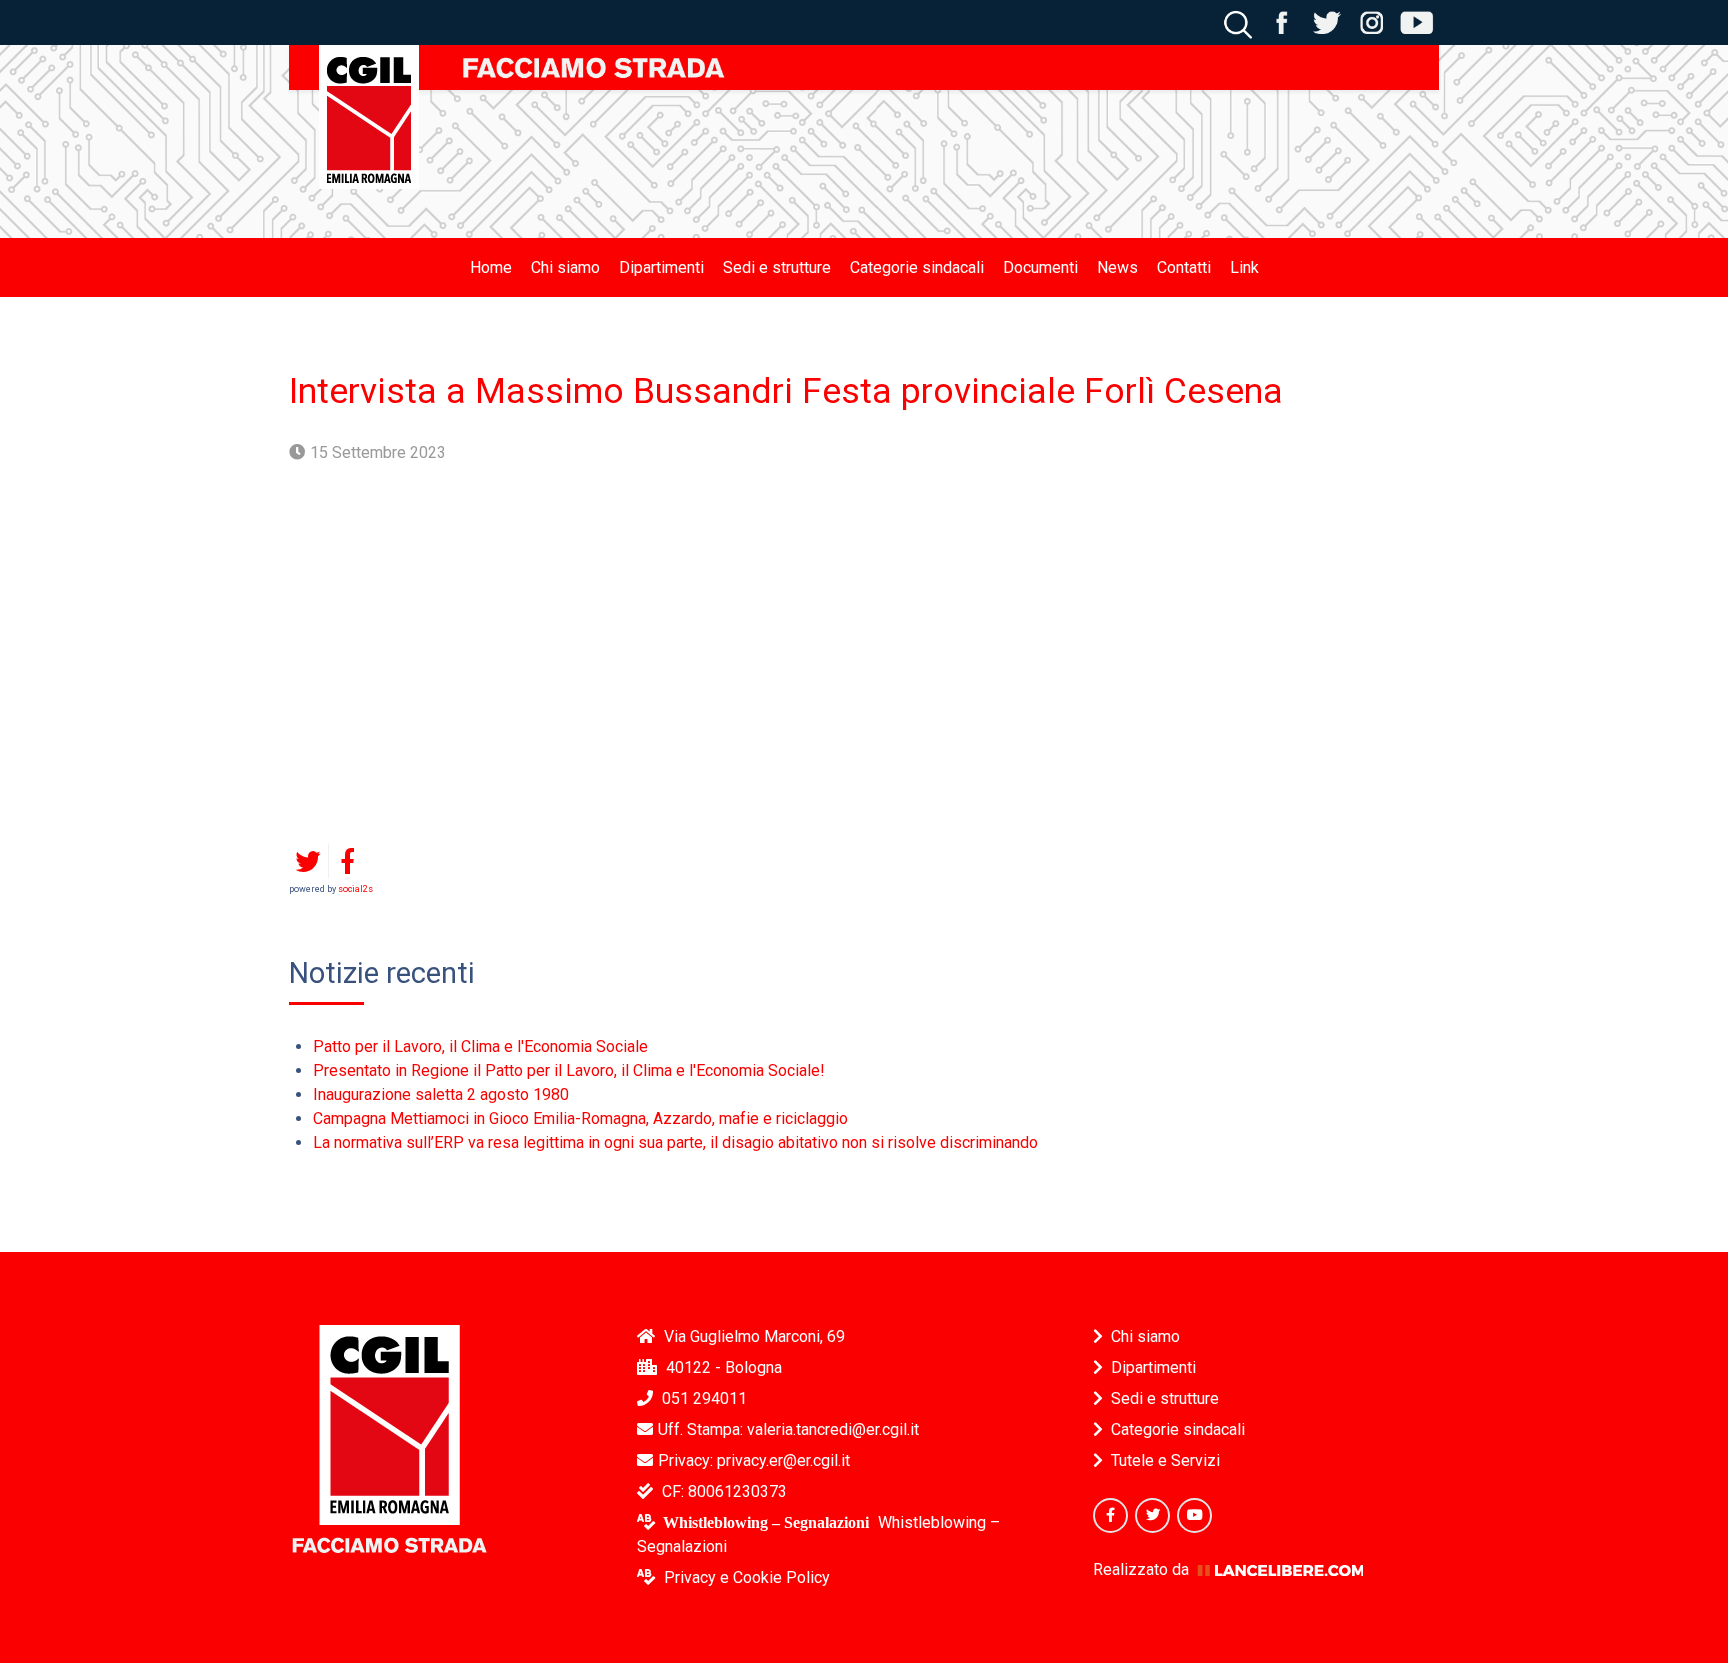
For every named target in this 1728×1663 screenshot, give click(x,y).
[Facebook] (1110, 1515)
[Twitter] (1152, 1515)
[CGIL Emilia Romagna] (369, 117)
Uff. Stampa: (788, 1429)
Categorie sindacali (1178, 1429)
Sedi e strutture (1165, 1398)
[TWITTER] (1326, 21)
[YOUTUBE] (1416, 21)
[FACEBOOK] (1281, 21)
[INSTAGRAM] (1371, 21)
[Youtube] (1194, 1515)
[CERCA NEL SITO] (1238, 21)
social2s (355, 889)
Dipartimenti (1153, 1367)
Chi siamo (1145, 1336)
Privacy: (754, 1460)
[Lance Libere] (1280, 1569)
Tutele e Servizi (1165, 1460)
